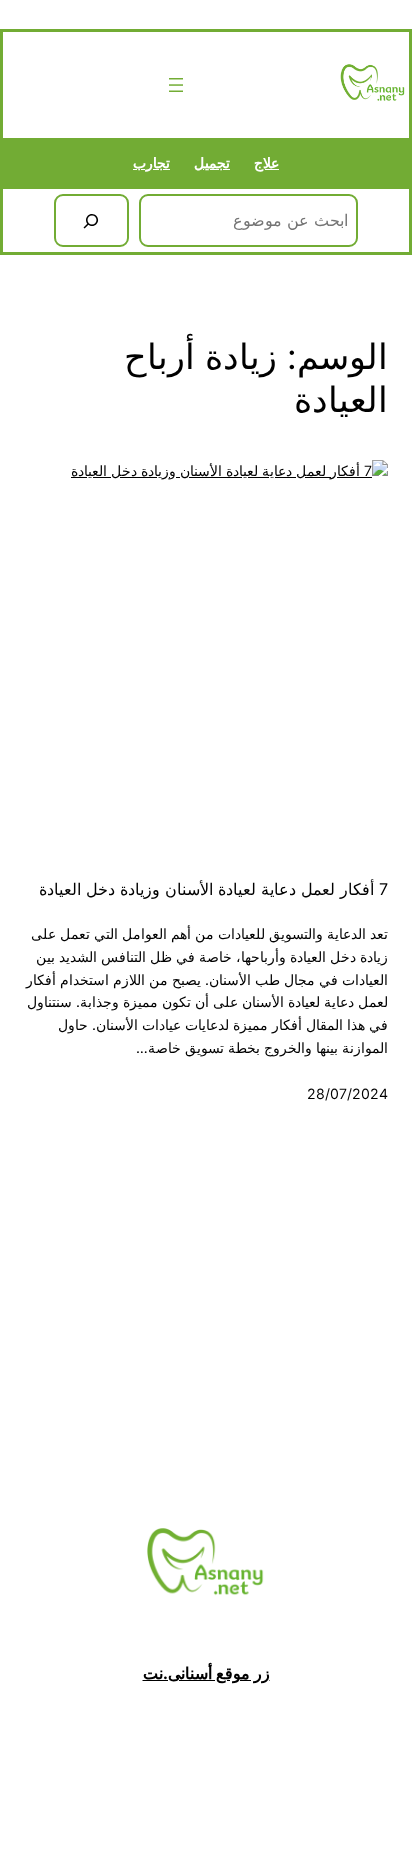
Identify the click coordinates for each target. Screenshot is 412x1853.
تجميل (212, 162)
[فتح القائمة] (176, 85)
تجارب (151, 162)
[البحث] (91, 221)
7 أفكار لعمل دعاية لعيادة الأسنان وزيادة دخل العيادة (213, 889)
